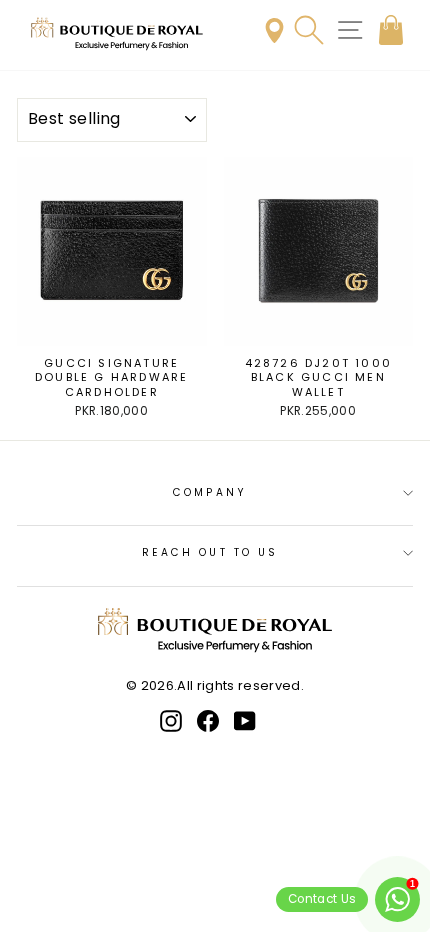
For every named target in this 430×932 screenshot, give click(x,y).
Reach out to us (210, 552)
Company (210, 492)
